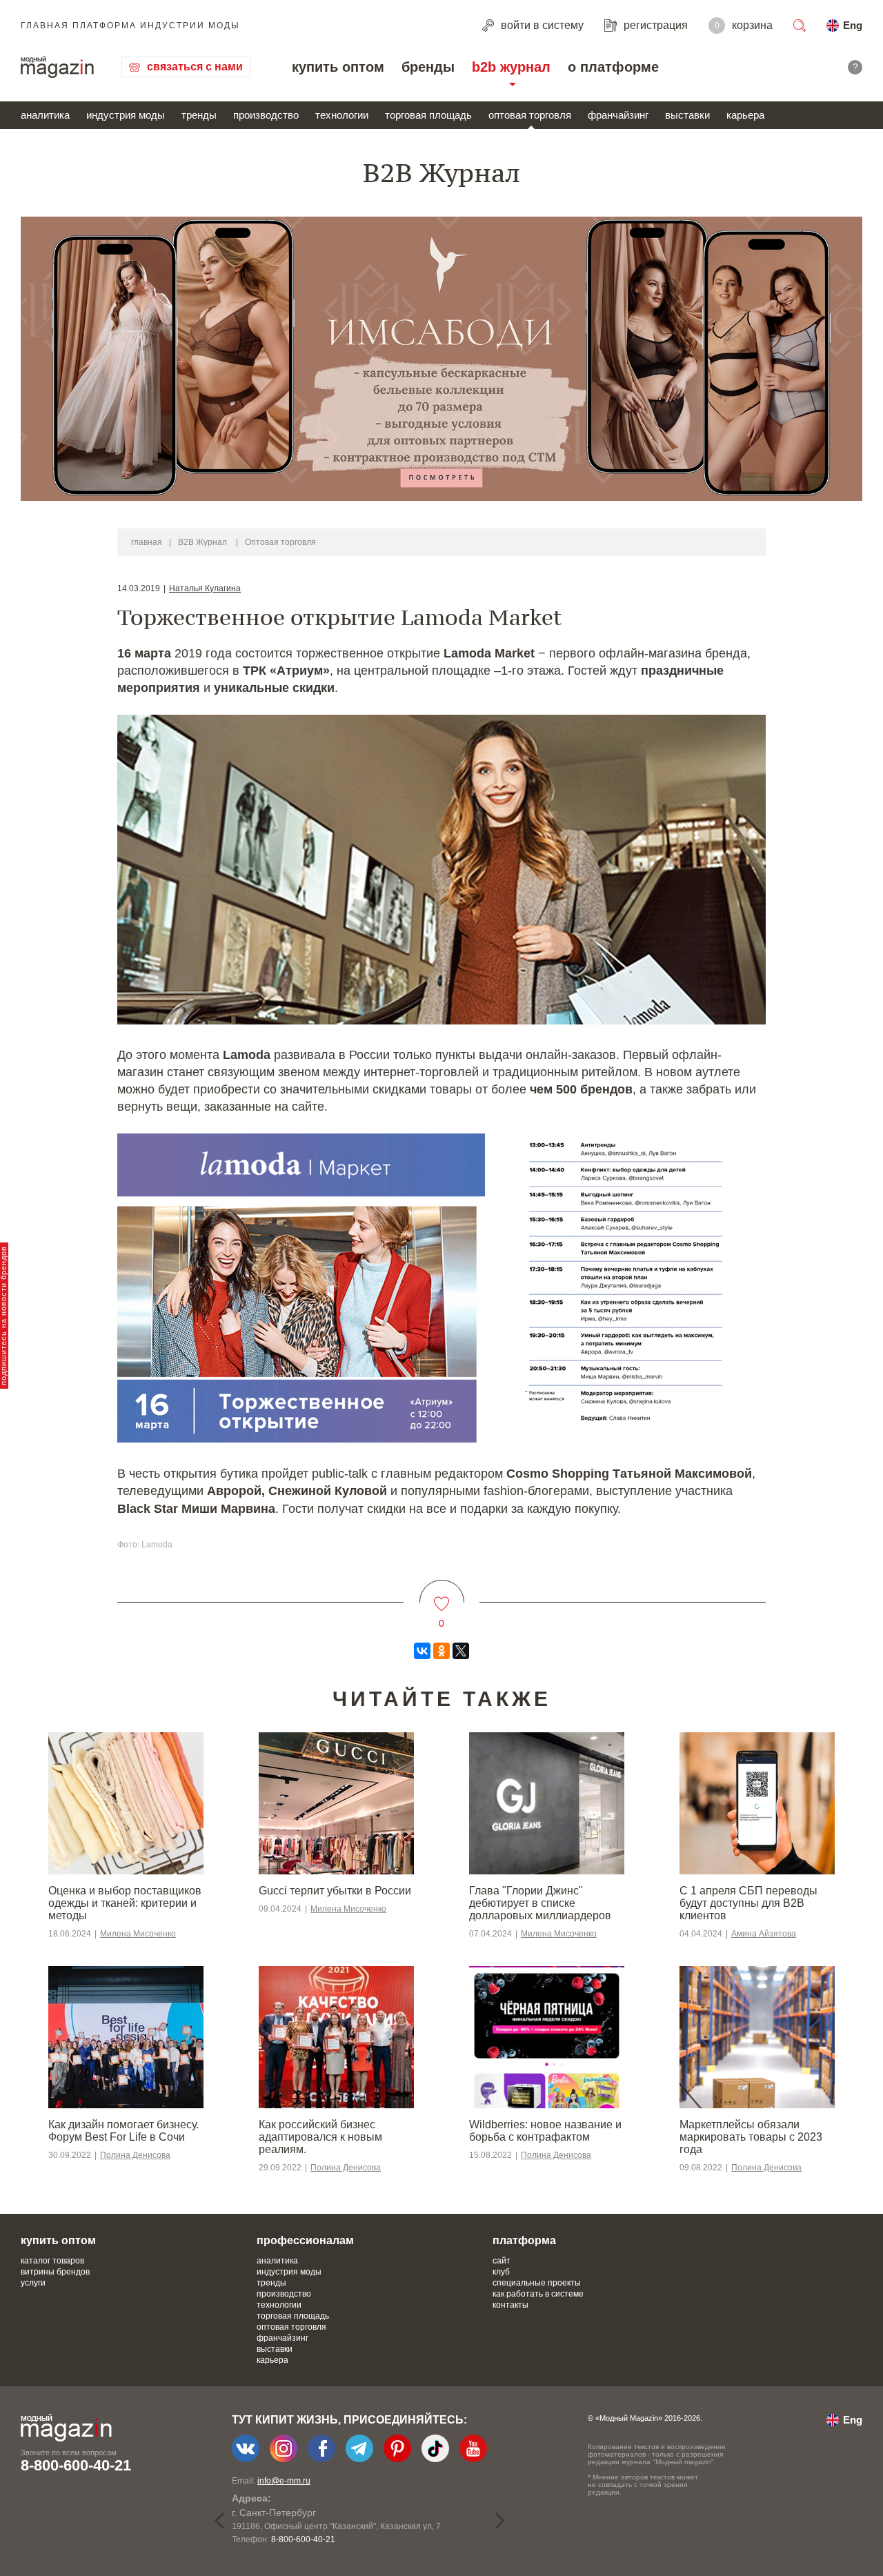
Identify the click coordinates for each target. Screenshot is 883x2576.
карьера (745, 115)
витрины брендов (55, 2272)
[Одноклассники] (441, 1651)
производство (266, 115)
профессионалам (305, 2240)
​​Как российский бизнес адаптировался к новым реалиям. (320, 2137)
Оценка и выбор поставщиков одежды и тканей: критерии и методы (125, 1903)
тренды (199, 115)
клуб (501, 2272)
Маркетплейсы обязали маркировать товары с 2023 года (751, 2137)
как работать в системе (538, 2294)
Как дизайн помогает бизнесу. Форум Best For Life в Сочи (123, 2131)
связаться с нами (195, 67)
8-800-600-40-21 (76, 2465)
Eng (853, 25)
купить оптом (338, 67)
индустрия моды (126, 115)
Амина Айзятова (764, 1934)
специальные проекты (537, 2283)
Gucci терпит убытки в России (335, 1891)
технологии (342, 115)
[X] (461, 1651)
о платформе (613, 67)
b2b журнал (511, 67)
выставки (687, 115)
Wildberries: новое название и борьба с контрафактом (545, 2131)
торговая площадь (428, 115)
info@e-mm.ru (284, 2481)
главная (147, 542)
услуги (33, 2283)
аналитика (45, 115)
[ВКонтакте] (422, 1651)
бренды (428, 67)
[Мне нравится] (442, 1595)
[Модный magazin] (57, 67)
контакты (510, 2305)
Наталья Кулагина (205, 588)
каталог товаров (52, 2261)
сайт (502, 2261)
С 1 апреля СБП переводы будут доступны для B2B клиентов (748, 1903)
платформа (524, 2240)
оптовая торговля (530, 115)
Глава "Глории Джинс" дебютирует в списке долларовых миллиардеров (540, 1903)
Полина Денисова (135, 2155)
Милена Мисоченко (138, 1934)
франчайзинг (618, 115)
